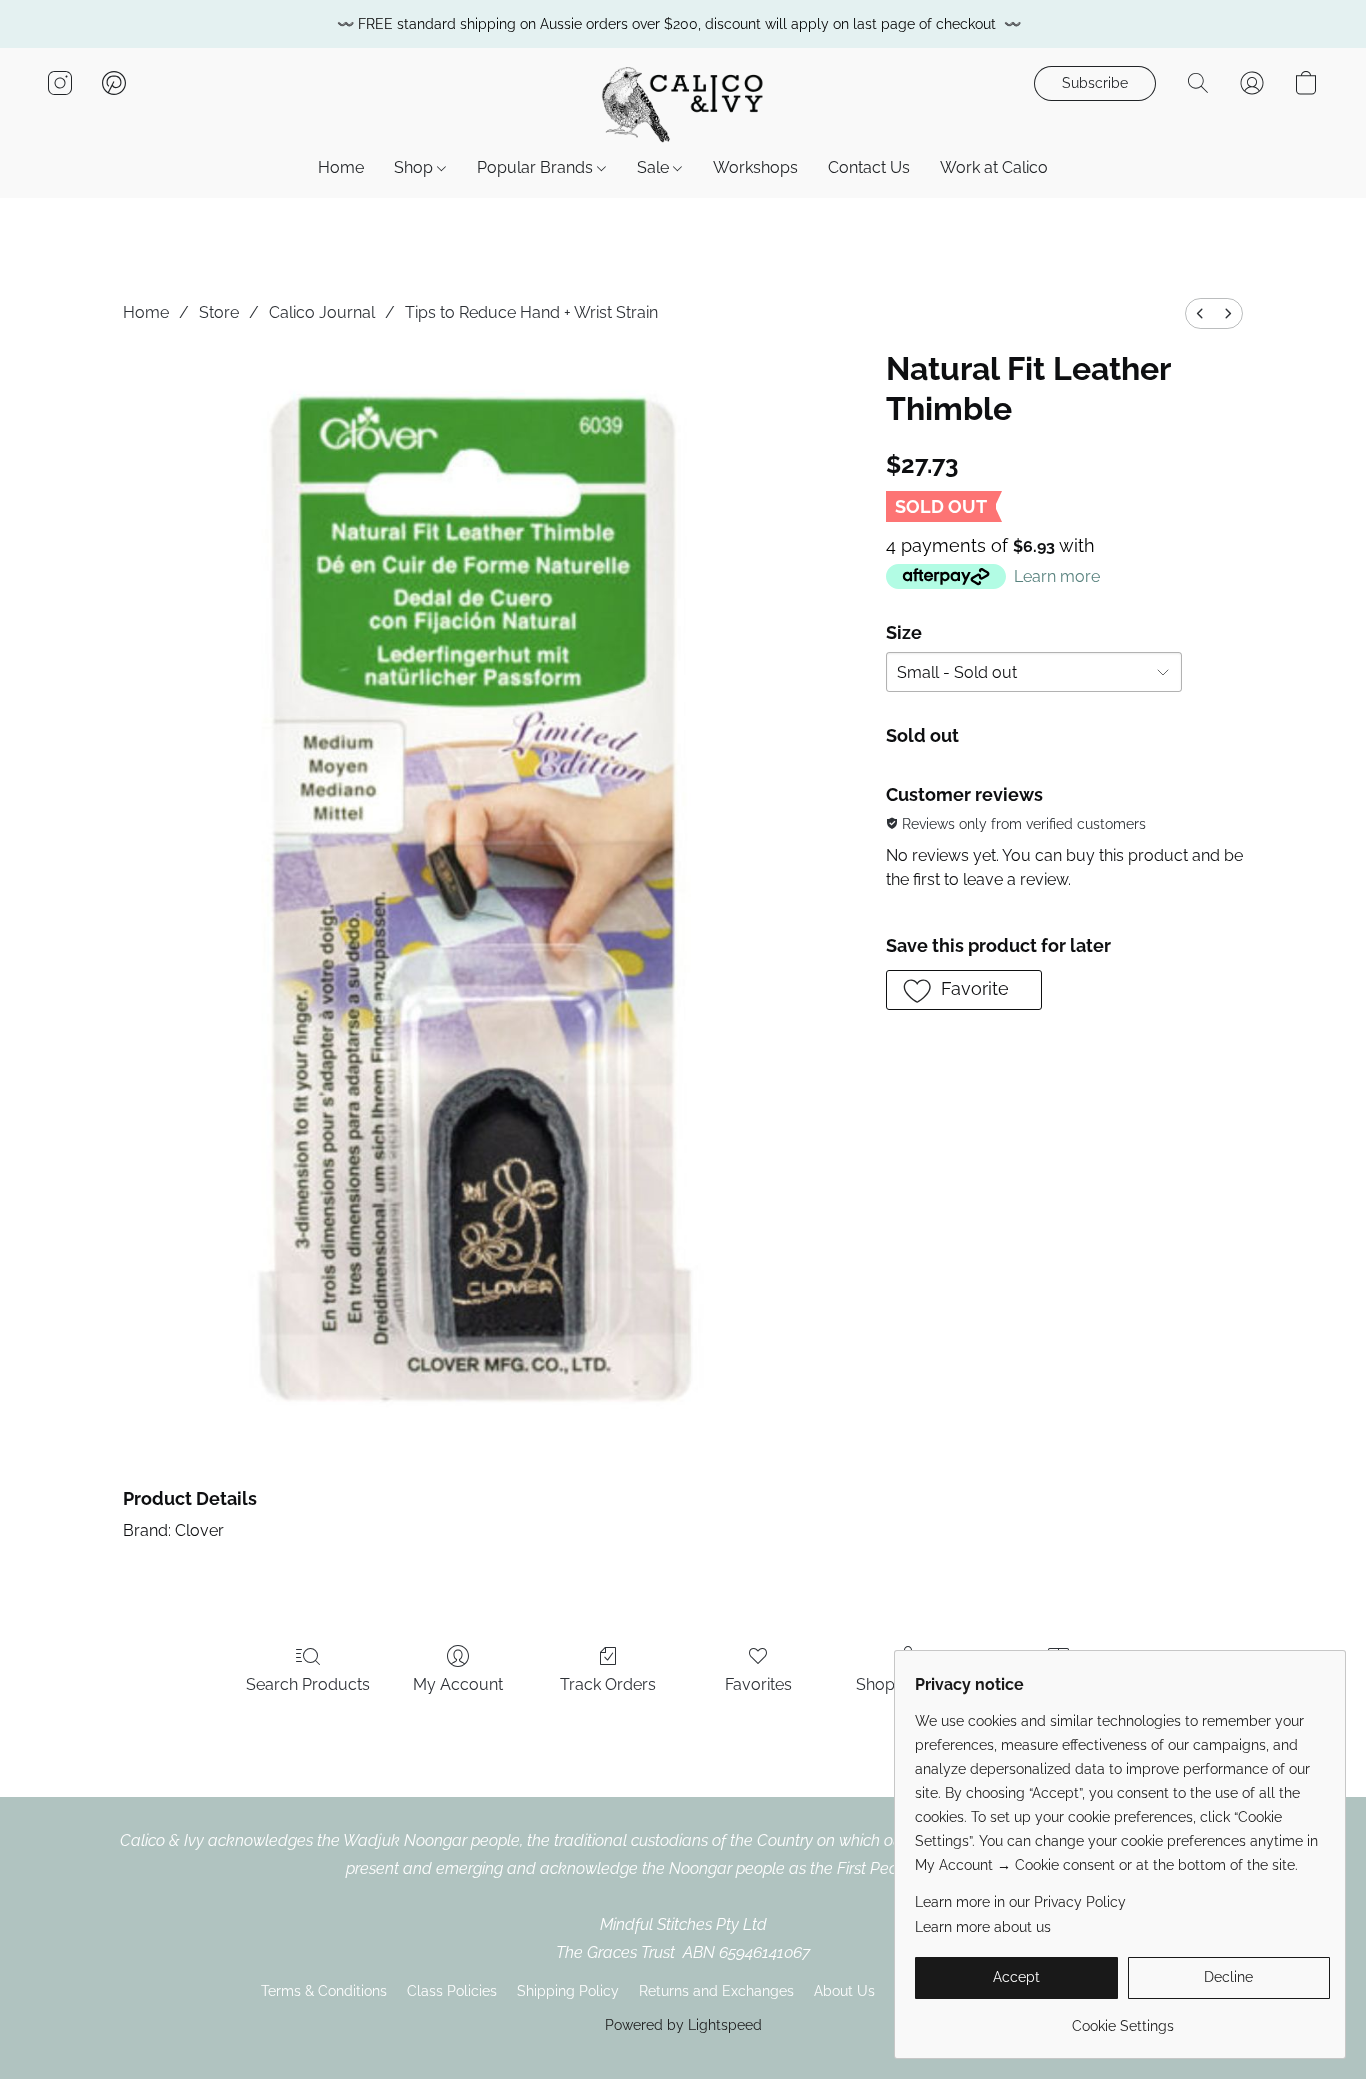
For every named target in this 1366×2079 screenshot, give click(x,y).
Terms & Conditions (324, 1991)
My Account (458, 1684)
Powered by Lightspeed (683, 2025)
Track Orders (608, 1684)
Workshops (755, 167)
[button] (683, 103)
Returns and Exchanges (716, 1991)
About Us (844, 1991)
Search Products (308, 1684)
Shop (415, 167)
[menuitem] (1200, 313)
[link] (1122, 2018)
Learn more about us (983, 1927)
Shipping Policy (568, 1991)
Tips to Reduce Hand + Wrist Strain (531, 312)
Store (219, 312)
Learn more (1057, 576)
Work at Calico (994, 167)
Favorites (758, 1684)
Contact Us (869, 167)
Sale (655, 167)
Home (341, 167)
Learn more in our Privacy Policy (1020, 1902)
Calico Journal (322, 312)
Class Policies (452, 1991)
